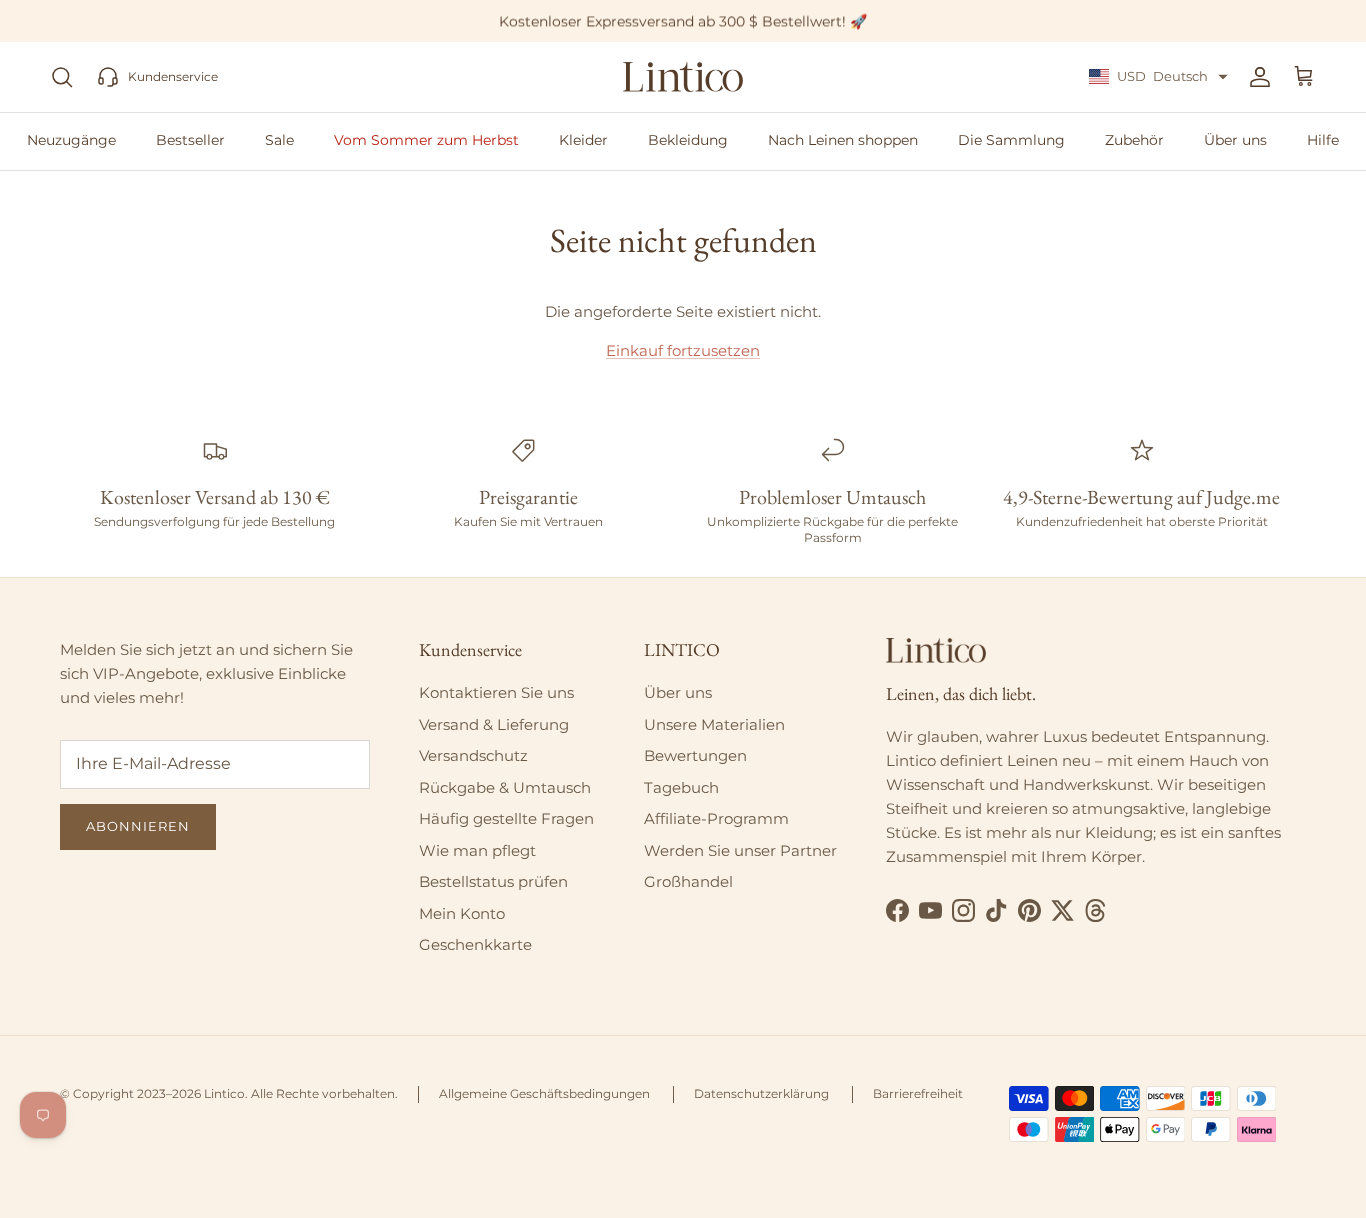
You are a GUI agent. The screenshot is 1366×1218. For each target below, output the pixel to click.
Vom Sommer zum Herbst (426, 140)
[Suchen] (62, 77)
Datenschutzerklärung (761, 1093)
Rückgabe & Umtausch (505, 787)
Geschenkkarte (475, 944)
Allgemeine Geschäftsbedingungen (544, 1093)
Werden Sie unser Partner (740, 850)
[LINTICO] (683, 77)
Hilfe (1323, 140)
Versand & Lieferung (494, 724)
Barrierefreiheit (918, 1093)
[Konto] (1256, 77)
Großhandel (688, 881)
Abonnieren (138, 826)
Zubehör (1134, 140)
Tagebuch (681, 787)
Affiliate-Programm (716, 818)
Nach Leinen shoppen (843, 140)
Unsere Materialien (714, 724)
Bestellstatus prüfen (493, 881)
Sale (279, 140)
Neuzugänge (71, 140)
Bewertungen (695, 755)
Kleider (583, 140)
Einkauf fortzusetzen (683, 350)
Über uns (1235, 140)
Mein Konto (462, 913)
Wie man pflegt (477, 850)
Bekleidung (688, 140)
